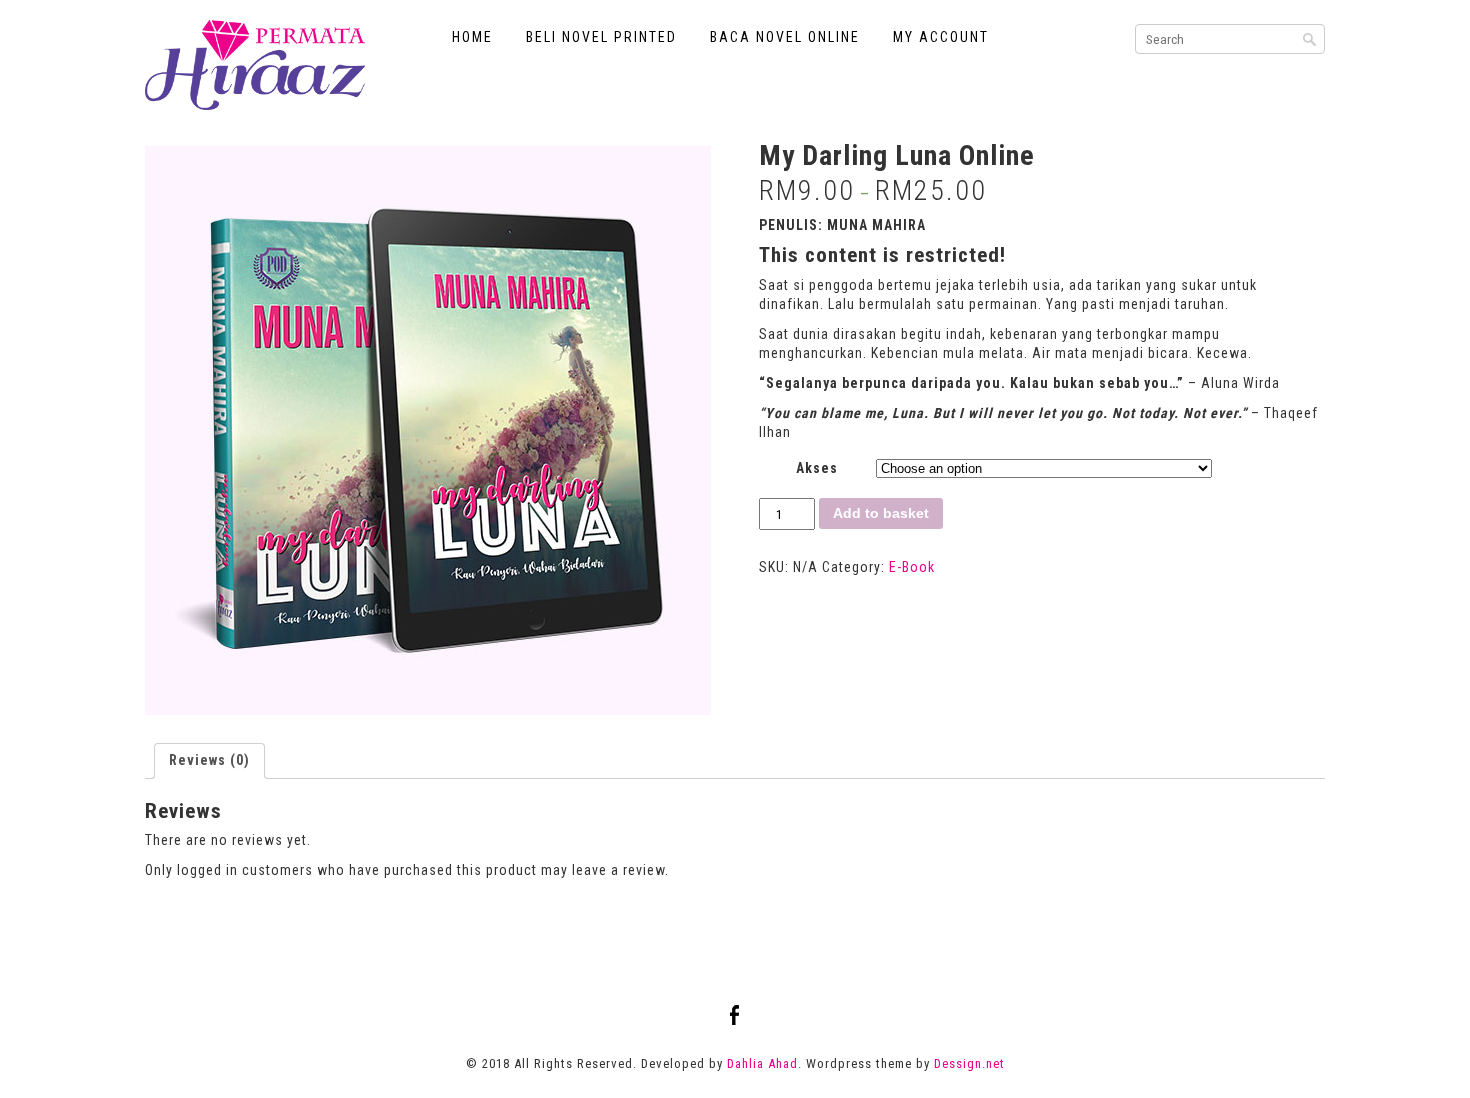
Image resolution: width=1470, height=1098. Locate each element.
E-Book (912, 567)
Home (472, 37)
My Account (941, 37)
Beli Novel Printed (601, 37)
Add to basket (881, 513)
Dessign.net (969, 1063)
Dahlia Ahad (762, 1063)
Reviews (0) (209, 760)
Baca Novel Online (785, 37)
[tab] (209, 761)
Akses (817, 468)
